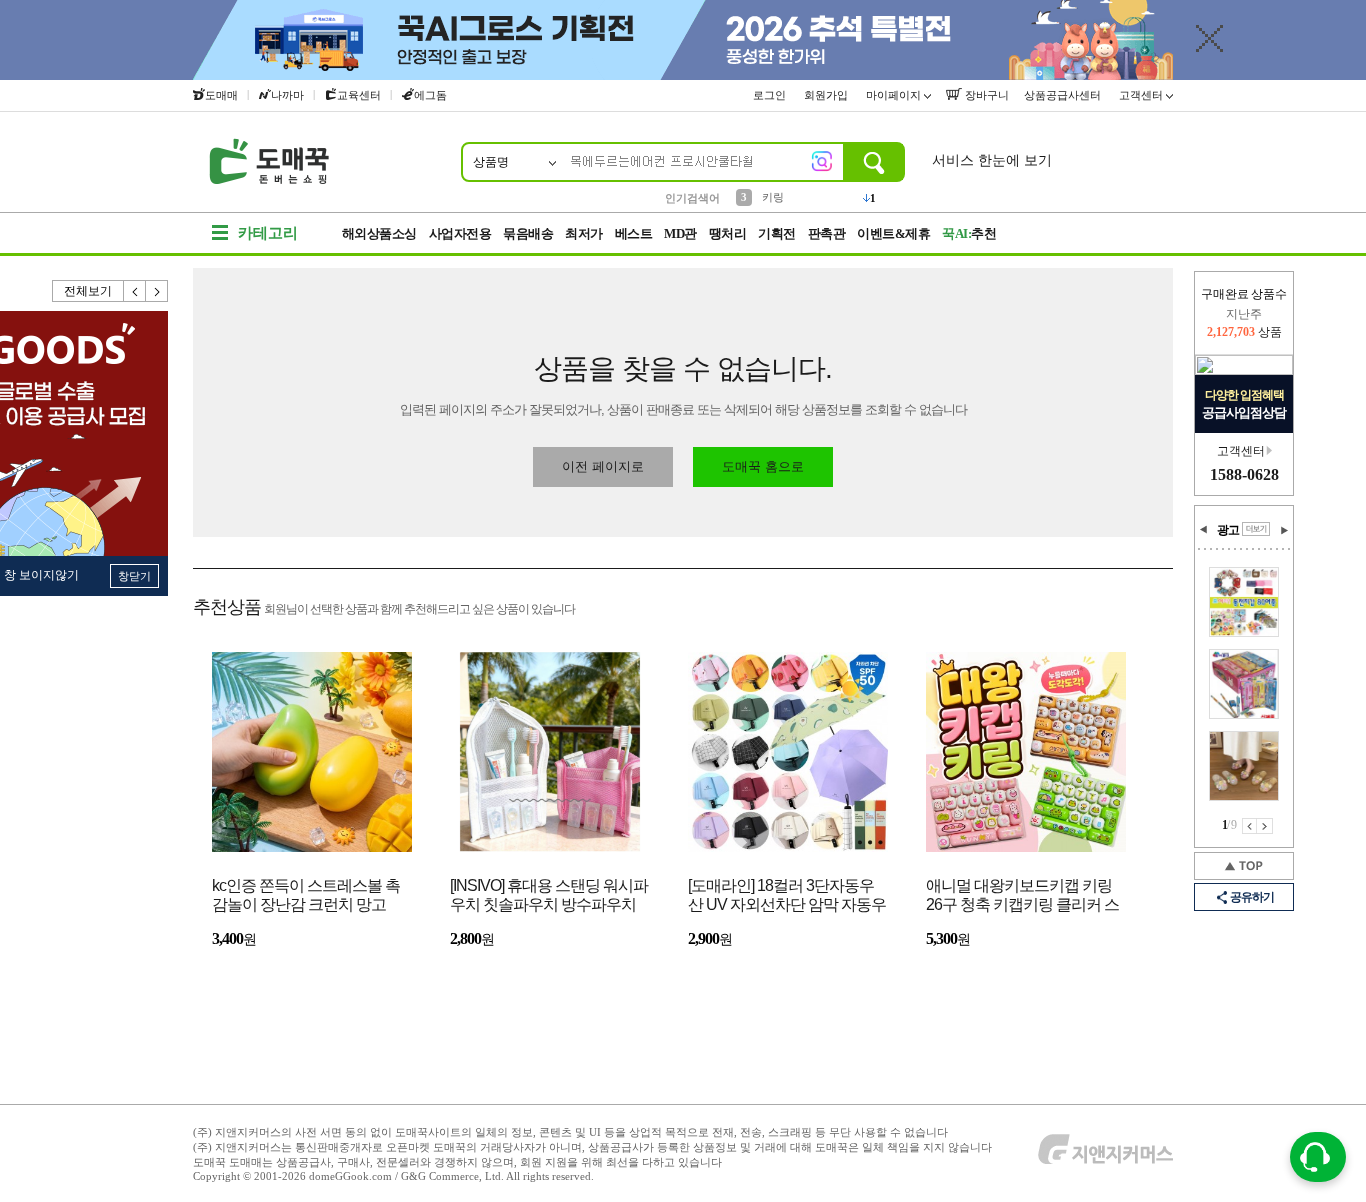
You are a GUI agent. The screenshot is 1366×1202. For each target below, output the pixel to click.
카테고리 (268, 233)
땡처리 (728, 233)
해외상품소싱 (379, 233)
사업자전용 (460, 233)
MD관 (680, 233)
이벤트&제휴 (893, 233)
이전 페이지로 (603, 466)
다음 (157, 291)
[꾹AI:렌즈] (822, 161)
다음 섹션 (1284, 530)
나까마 (287, 95)
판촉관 (827, 233)
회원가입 (827, 95)
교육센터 (359, 95)
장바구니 (985, 95)
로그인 (771, 95)
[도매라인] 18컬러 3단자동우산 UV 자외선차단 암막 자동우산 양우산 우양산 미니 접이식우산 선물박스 (787, 896)
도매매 (221, 95)
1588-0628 (1244, 474)
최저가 (584, 233)
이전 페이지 (1249, 826)
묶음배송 (528, 233)
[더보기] (1256, 529)
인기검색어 (692, 198)
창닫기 (134, 576)
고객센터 (1142, 95)
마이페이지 (895, 95)
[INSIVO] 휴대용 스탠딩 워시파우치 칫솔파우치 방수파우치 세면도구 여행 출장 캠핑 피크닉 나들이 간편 (549, 896)
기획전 (777, 233)
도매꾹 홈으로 (763, 466)
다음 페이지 (1265, 826)
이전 (135, 291)
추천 (969, 233)
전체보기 (88, 291)
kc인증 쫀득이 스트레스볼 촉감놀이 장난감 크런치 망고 (306, 895)
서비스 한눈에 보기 (992, 160)
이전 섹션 (1204, 530)
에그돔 (430, 95)
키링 (773, 197)
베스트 (634, 233)
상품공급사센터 (1064, 95)
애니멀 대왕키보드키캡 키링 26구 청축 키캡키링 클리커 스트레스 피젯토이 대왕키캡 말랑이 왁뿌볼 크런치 (1022, 896)
